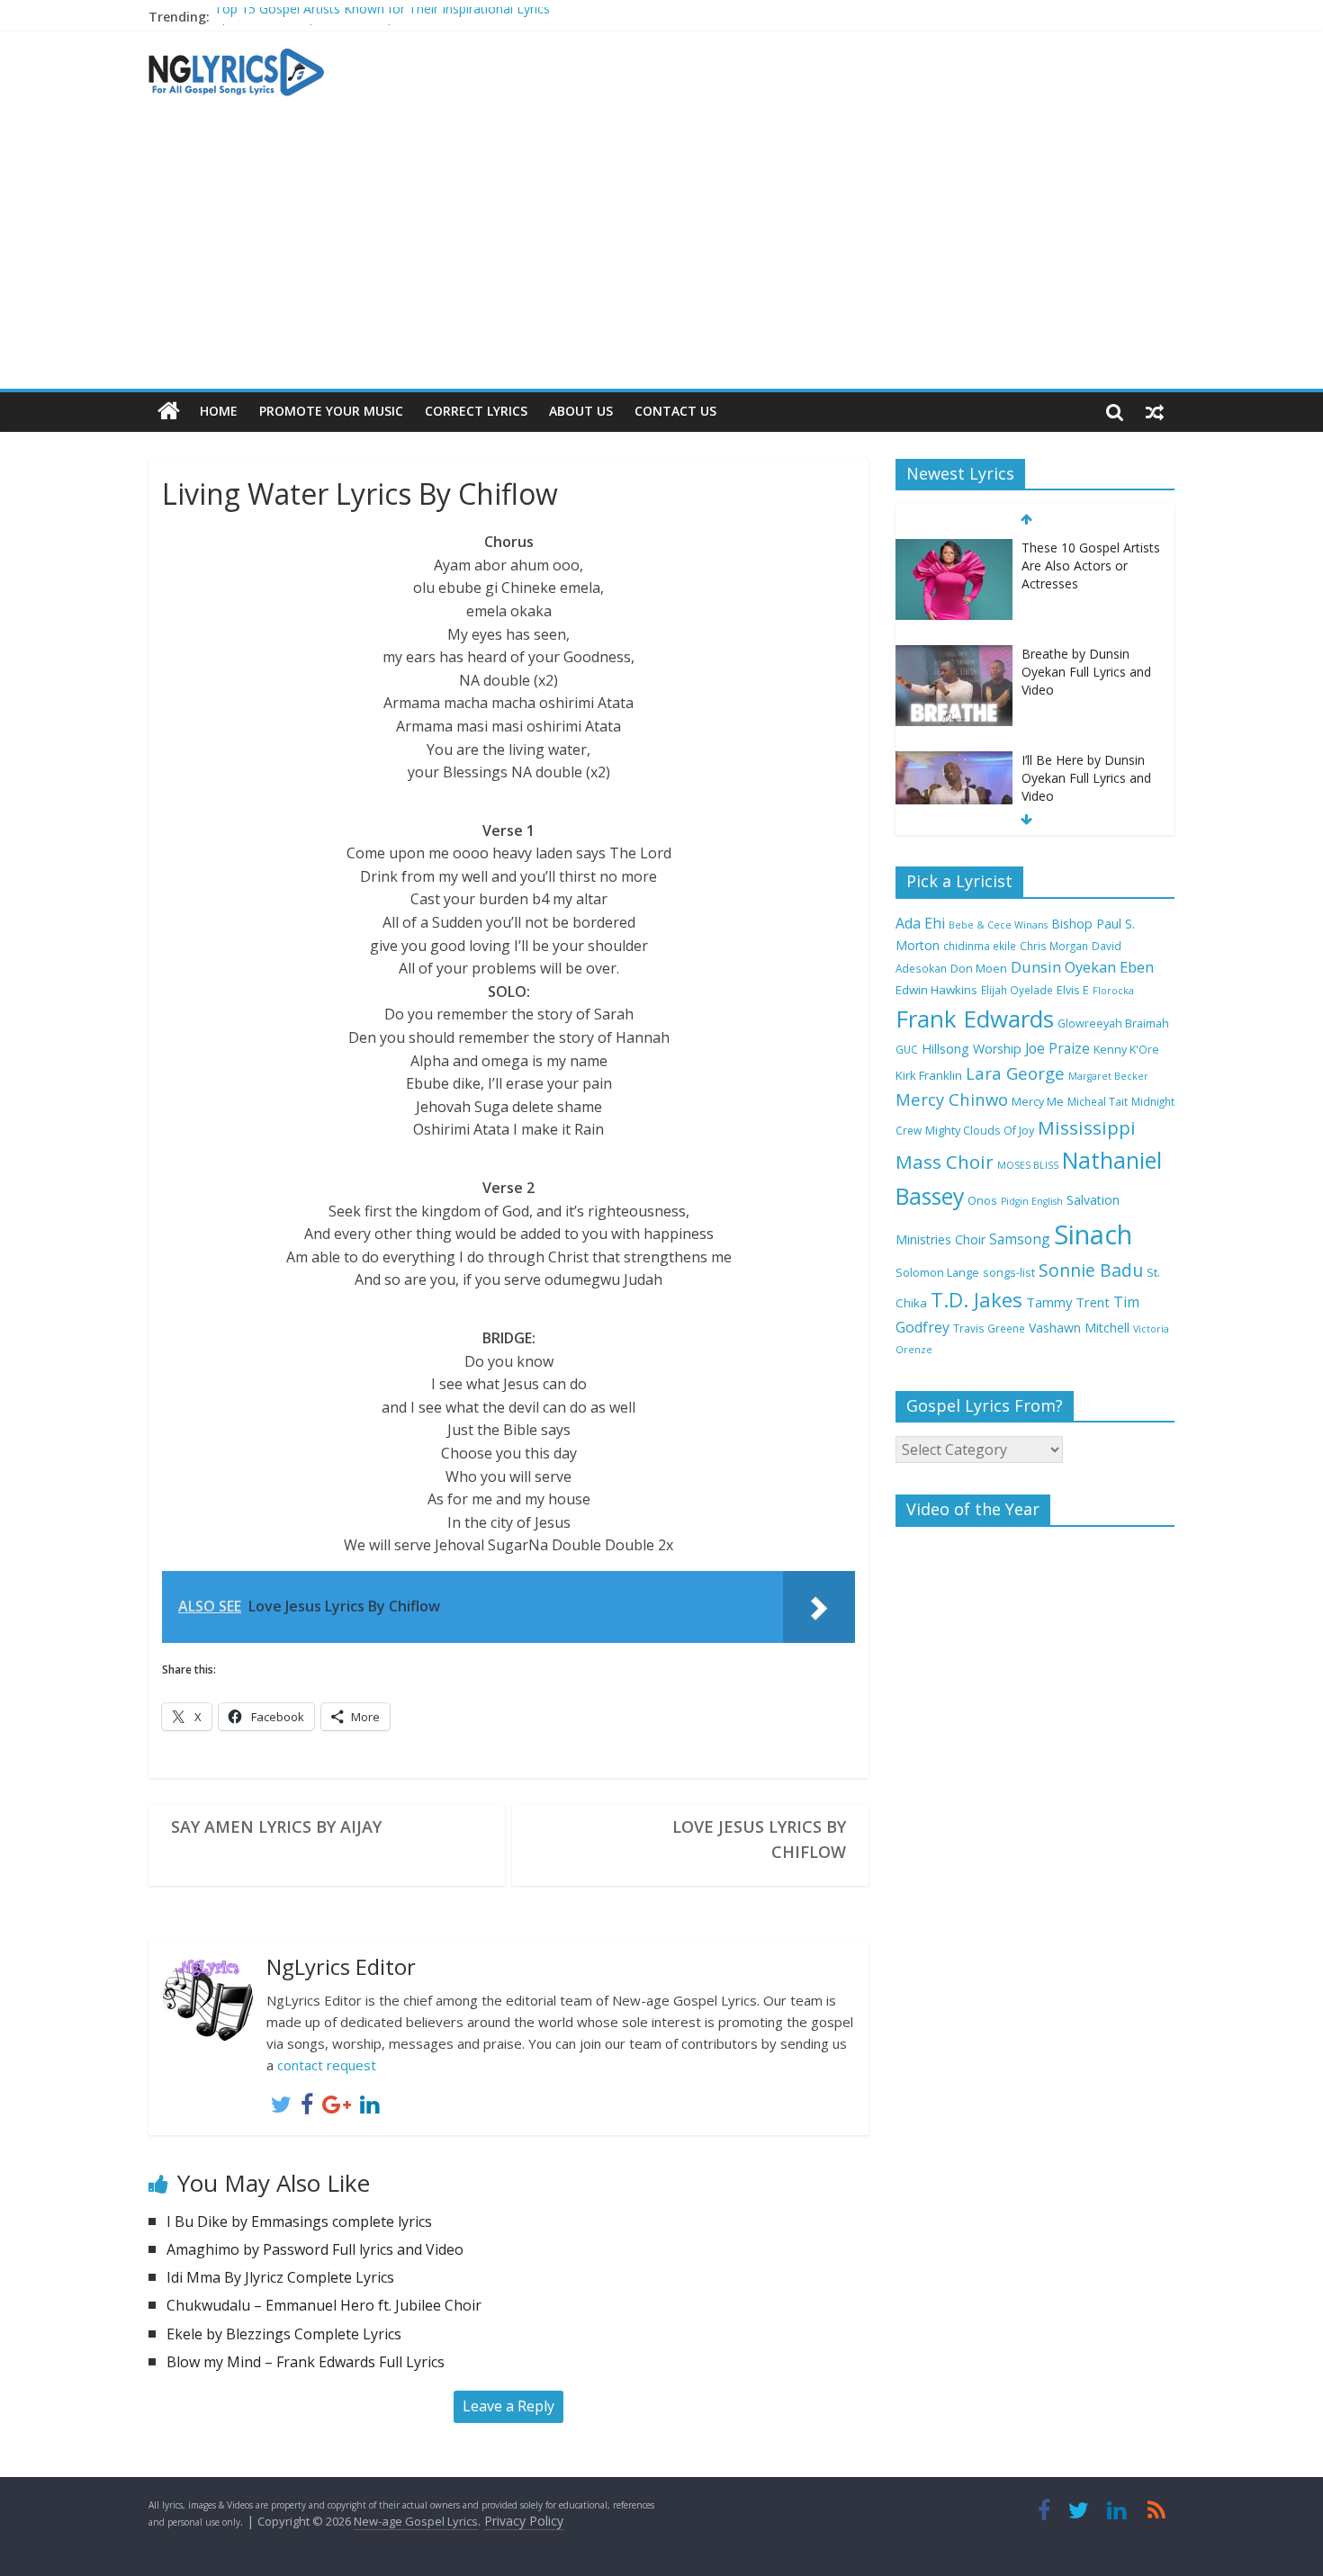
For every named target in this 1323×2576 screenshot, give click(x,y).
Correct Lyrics (476, 411)
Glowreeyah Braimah (1113, 1023)
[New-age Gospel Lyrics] (169, 412)
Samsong (1020, 1239)
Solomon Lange (937, 1273)
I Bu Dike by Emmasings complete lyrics (299, 2221)
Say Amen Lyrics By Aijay (276, 1827)
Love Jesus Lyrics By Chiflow (759, 1839)
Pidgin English (1032, 1201)
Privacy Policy (524, 2521)
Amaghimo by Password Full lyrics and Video (315, 2249)
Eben (1137, 967)
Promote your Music (331, 411)
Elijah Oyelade (1017, 990)
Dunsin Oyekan (1063, 967)
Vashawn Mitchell (1079, 1328)
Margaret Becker (1108, 1076)
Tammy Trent (1068, 1302)
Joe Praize (1057, 1048)
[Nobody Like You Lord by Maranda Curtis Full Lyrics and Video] (954, 761)
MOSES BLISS (1028, 1165)
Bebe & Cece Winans (998, 925)
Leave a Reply (508, 2406)
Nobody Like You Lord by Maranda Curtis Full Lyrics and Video (1087, 777)
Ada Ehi (920, 923)
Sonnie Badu (1091, 1270)
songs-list (1009, 1273)
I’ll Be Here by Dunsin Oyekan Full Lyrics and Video (1086, 671)
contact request (327, 2065)
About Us (581, 411)
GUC (907, 1049)
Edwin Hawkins (936, 990)
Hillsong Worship (972, 1049)
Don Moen (979, 969)
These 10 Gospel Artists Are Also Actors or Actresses (369, 19)
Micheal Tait (1098, 1101)
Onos (982, 1201)
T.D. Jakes (976, 1300)
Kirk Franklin (929, 1075)
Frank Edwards (975, 1019)
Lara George (1015, 1073)
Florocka (1113, 991)
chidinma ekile (980, 946)
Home (219, 411)
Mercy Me (1038, 1102)
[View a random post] (1155, 411)
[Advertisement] (661, 254)
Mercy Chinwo (952, 1099)
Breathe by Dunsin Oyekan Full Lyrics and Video (1086, 565)
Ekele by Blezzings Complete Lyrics (284, 2334)
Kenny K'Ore (1126, 1050)
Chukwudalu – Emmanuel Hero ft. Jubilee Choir (324, 2305)
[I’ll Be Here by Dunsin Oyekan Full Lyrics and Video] (954, 655)
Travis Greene (989, 1328)
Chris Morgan (1054, 946)
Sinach (1093, 1234)
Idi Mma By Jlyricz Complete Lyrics (280, 2277)
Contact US (675, 411)
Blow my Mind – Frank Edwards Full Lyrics (306, 2362)
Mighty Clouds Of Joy (980, 1131)
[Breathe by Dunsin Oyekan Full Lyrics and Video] (954, 548)
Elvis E (1073, 990)
